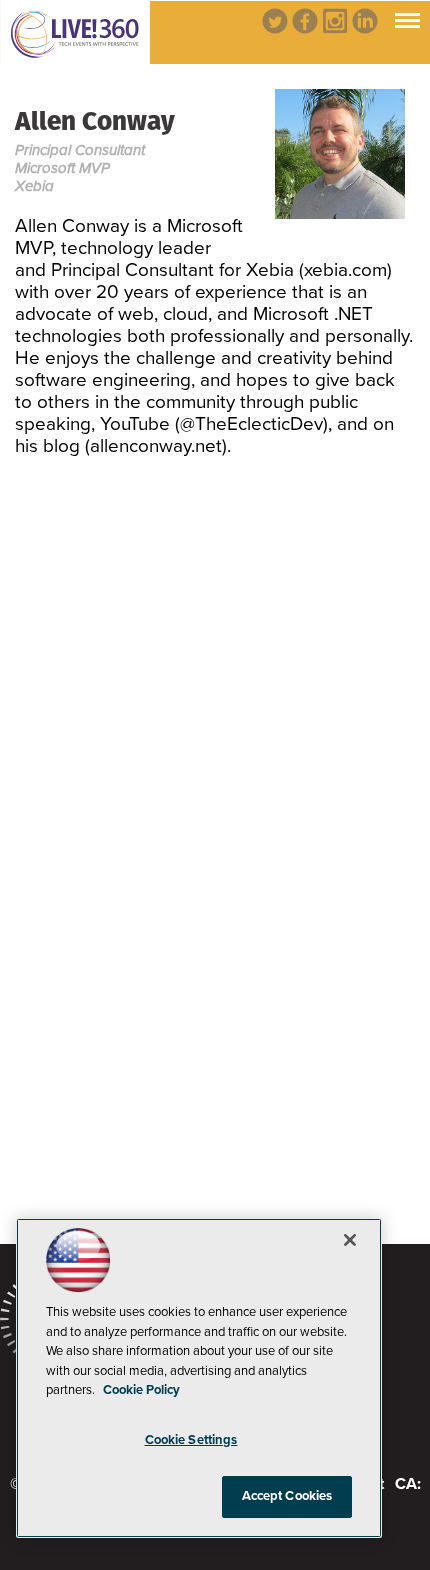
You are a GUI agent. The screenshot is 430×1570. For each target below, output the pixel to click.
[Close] (350, 1240)
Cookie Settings (191, 1440)
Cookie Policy (141, 1390)
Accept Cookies (287, 1496)
